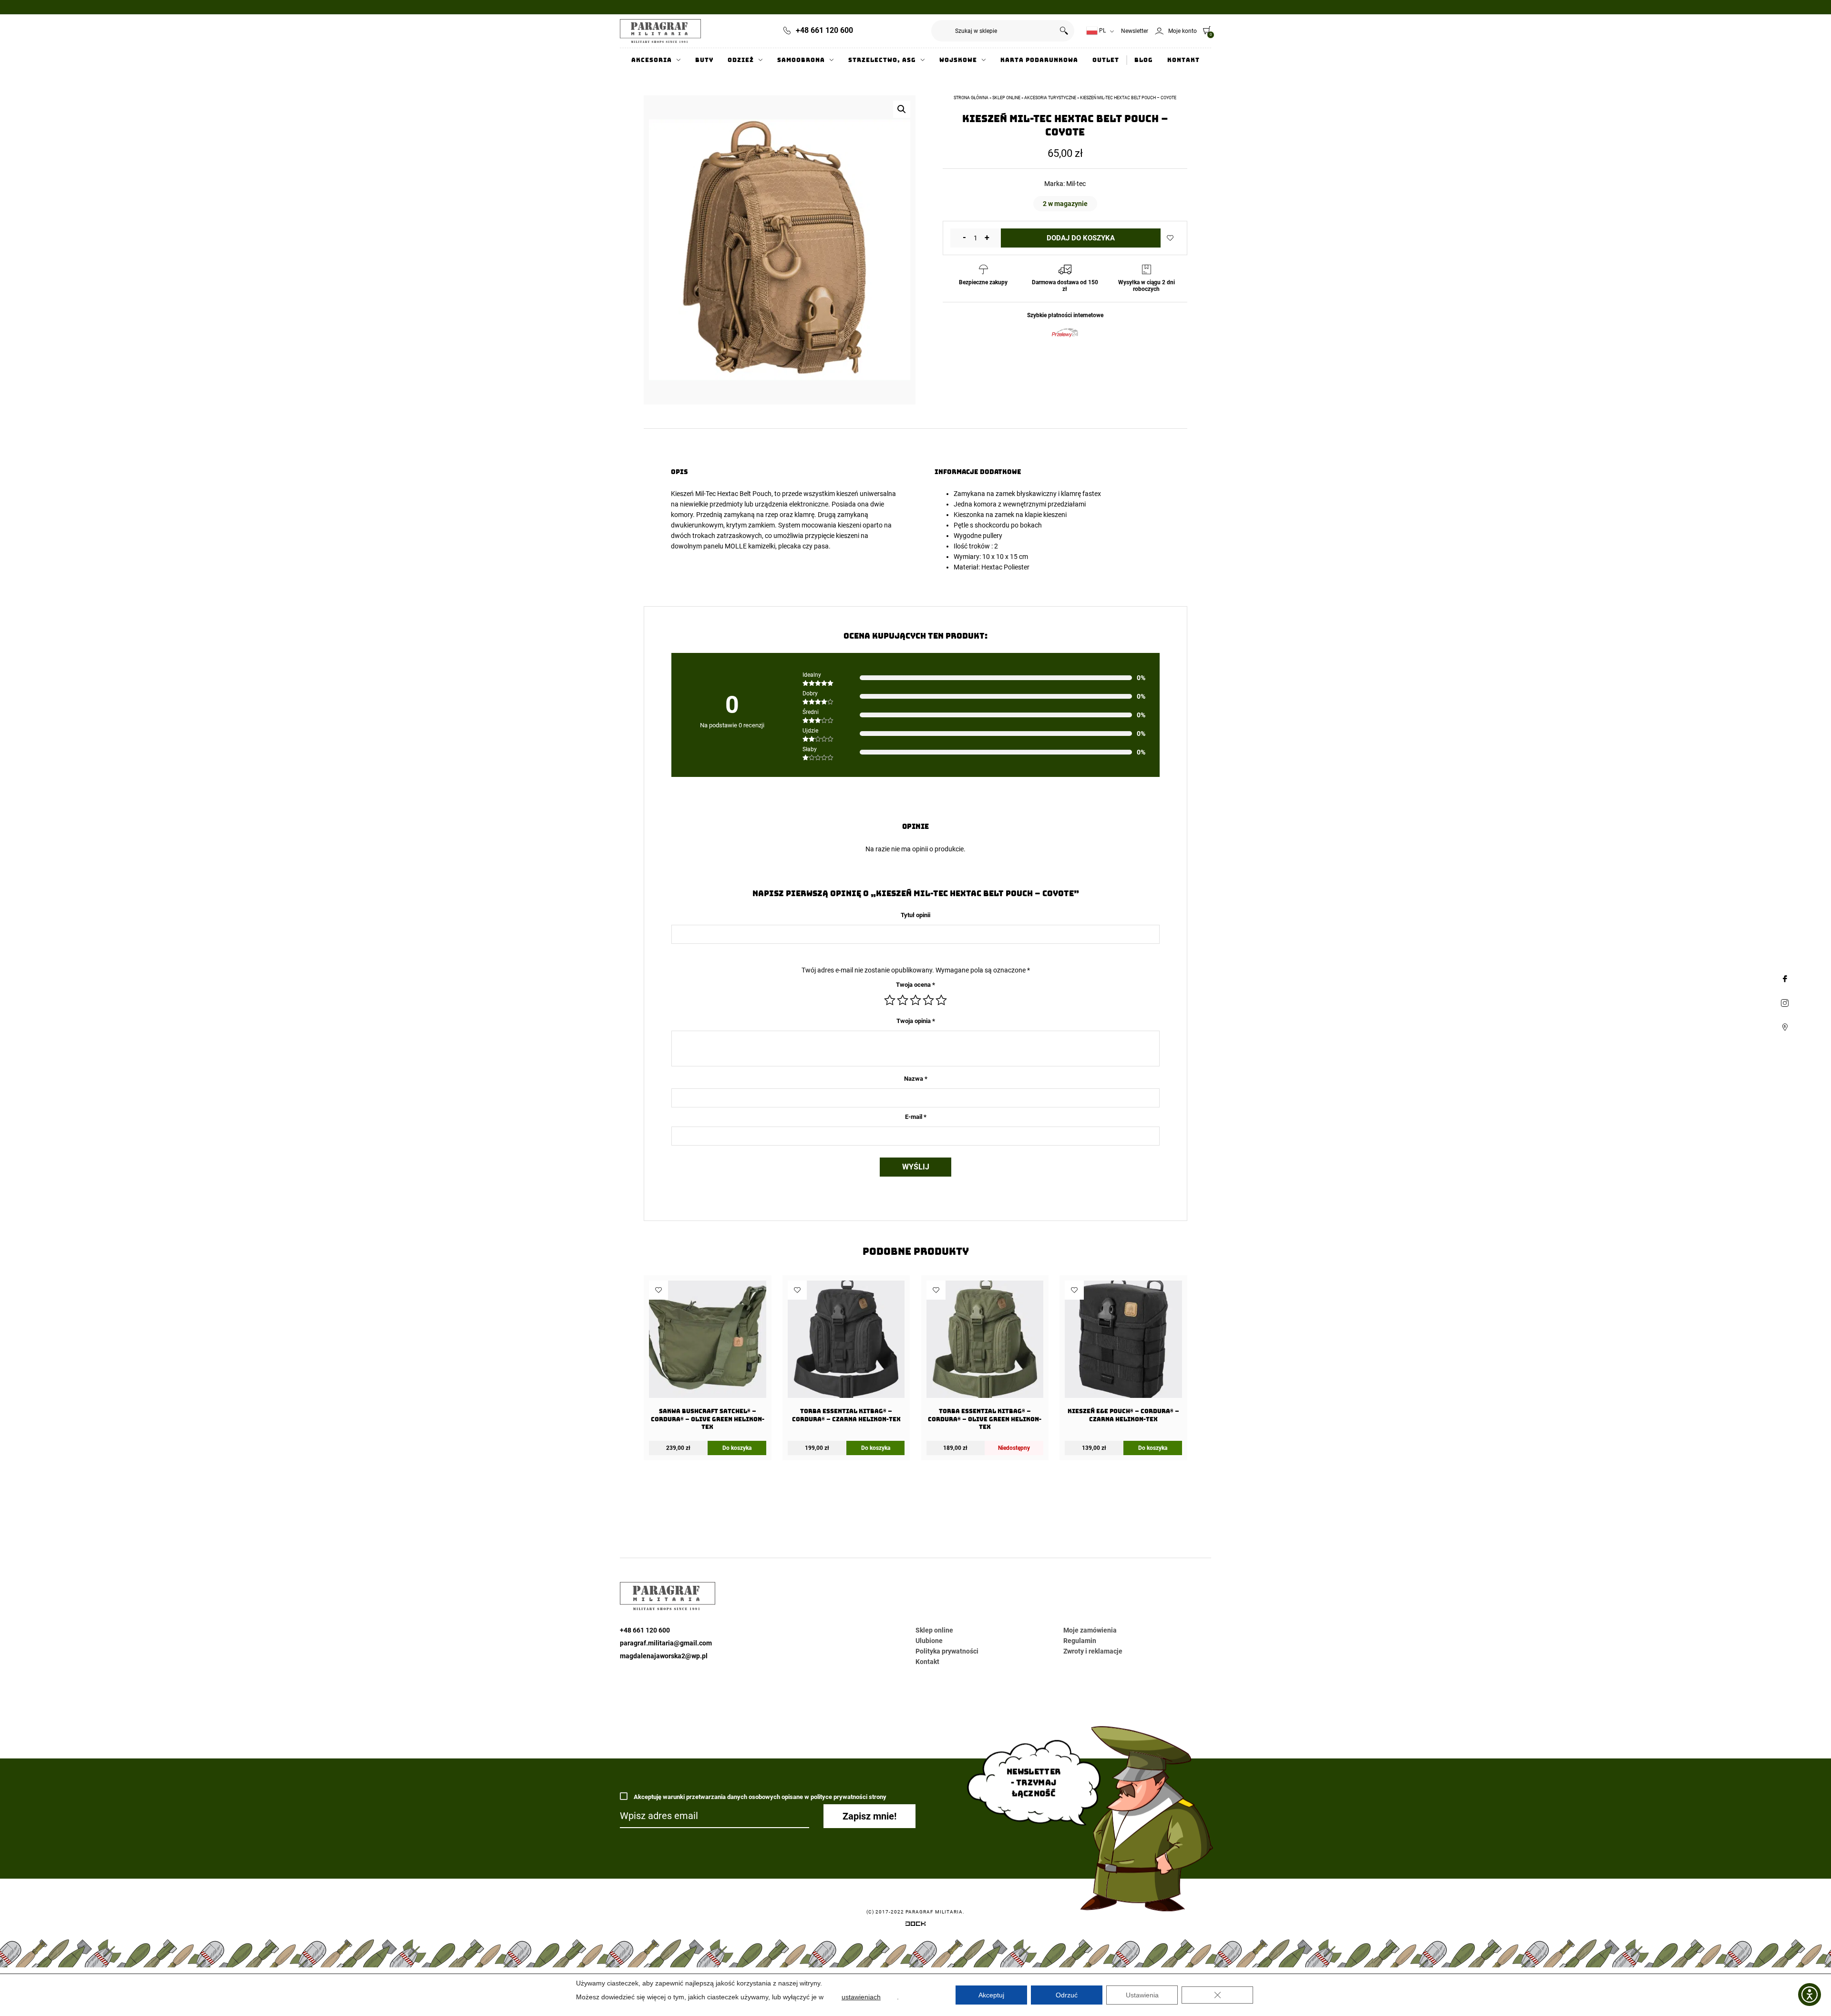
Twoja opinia (916, 1021)
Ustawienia (1142, 1995)
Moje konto (1183, 31)
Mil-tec (1076, 184)
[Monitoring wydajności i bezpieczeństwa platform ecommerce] (915, 1925)
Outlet (1106, 60)
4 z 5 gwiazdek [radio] (928, 1000)
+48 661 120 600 (824, 30)
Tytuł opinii (915, 915)
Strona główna (971, 98)
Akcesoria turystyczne (1050, 98)
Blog (1144, 60)
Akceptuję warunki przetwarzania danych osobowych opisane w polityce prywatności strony (759, 1797)
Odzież (741, 60)
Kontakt (1183, 60)
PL (1102, 31)
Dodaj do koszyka (1081, 238)
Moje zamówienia (1090, 1630)
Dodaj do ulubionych (1170, 238)
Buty (704, 60)
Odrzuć (1067, 1995)
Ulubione (929, 1641)
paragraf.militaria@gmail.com (666, 1643)
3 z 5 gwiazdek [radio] (915, 1000)
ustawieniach (861, 1997)
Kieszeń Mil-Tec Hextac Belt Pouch (721, 494)
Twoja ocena (915, 985)
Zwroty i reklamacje (1093, 1651)
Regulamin (1080, 1641)
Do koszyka (737, 1448)
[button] (902, 109)
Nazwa (916, 1079)
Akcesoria (652, 60)
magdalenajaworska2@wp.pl (664, 1656)
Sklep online (1006, 98)
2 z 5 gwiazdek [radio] (903, 1000)
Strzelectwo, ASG (882, 60)
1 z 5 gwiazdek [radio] (890, 1000)
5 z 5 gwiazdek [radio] (941, 1000)
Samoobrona (801, 60)
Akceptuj (991, 1995)
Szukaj (1064, 31)
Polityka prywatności (947, 1651)
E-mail (916, 1117)
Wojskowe (958, 60)
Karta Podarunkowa (1039, 60)
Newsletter (1135, 31)
